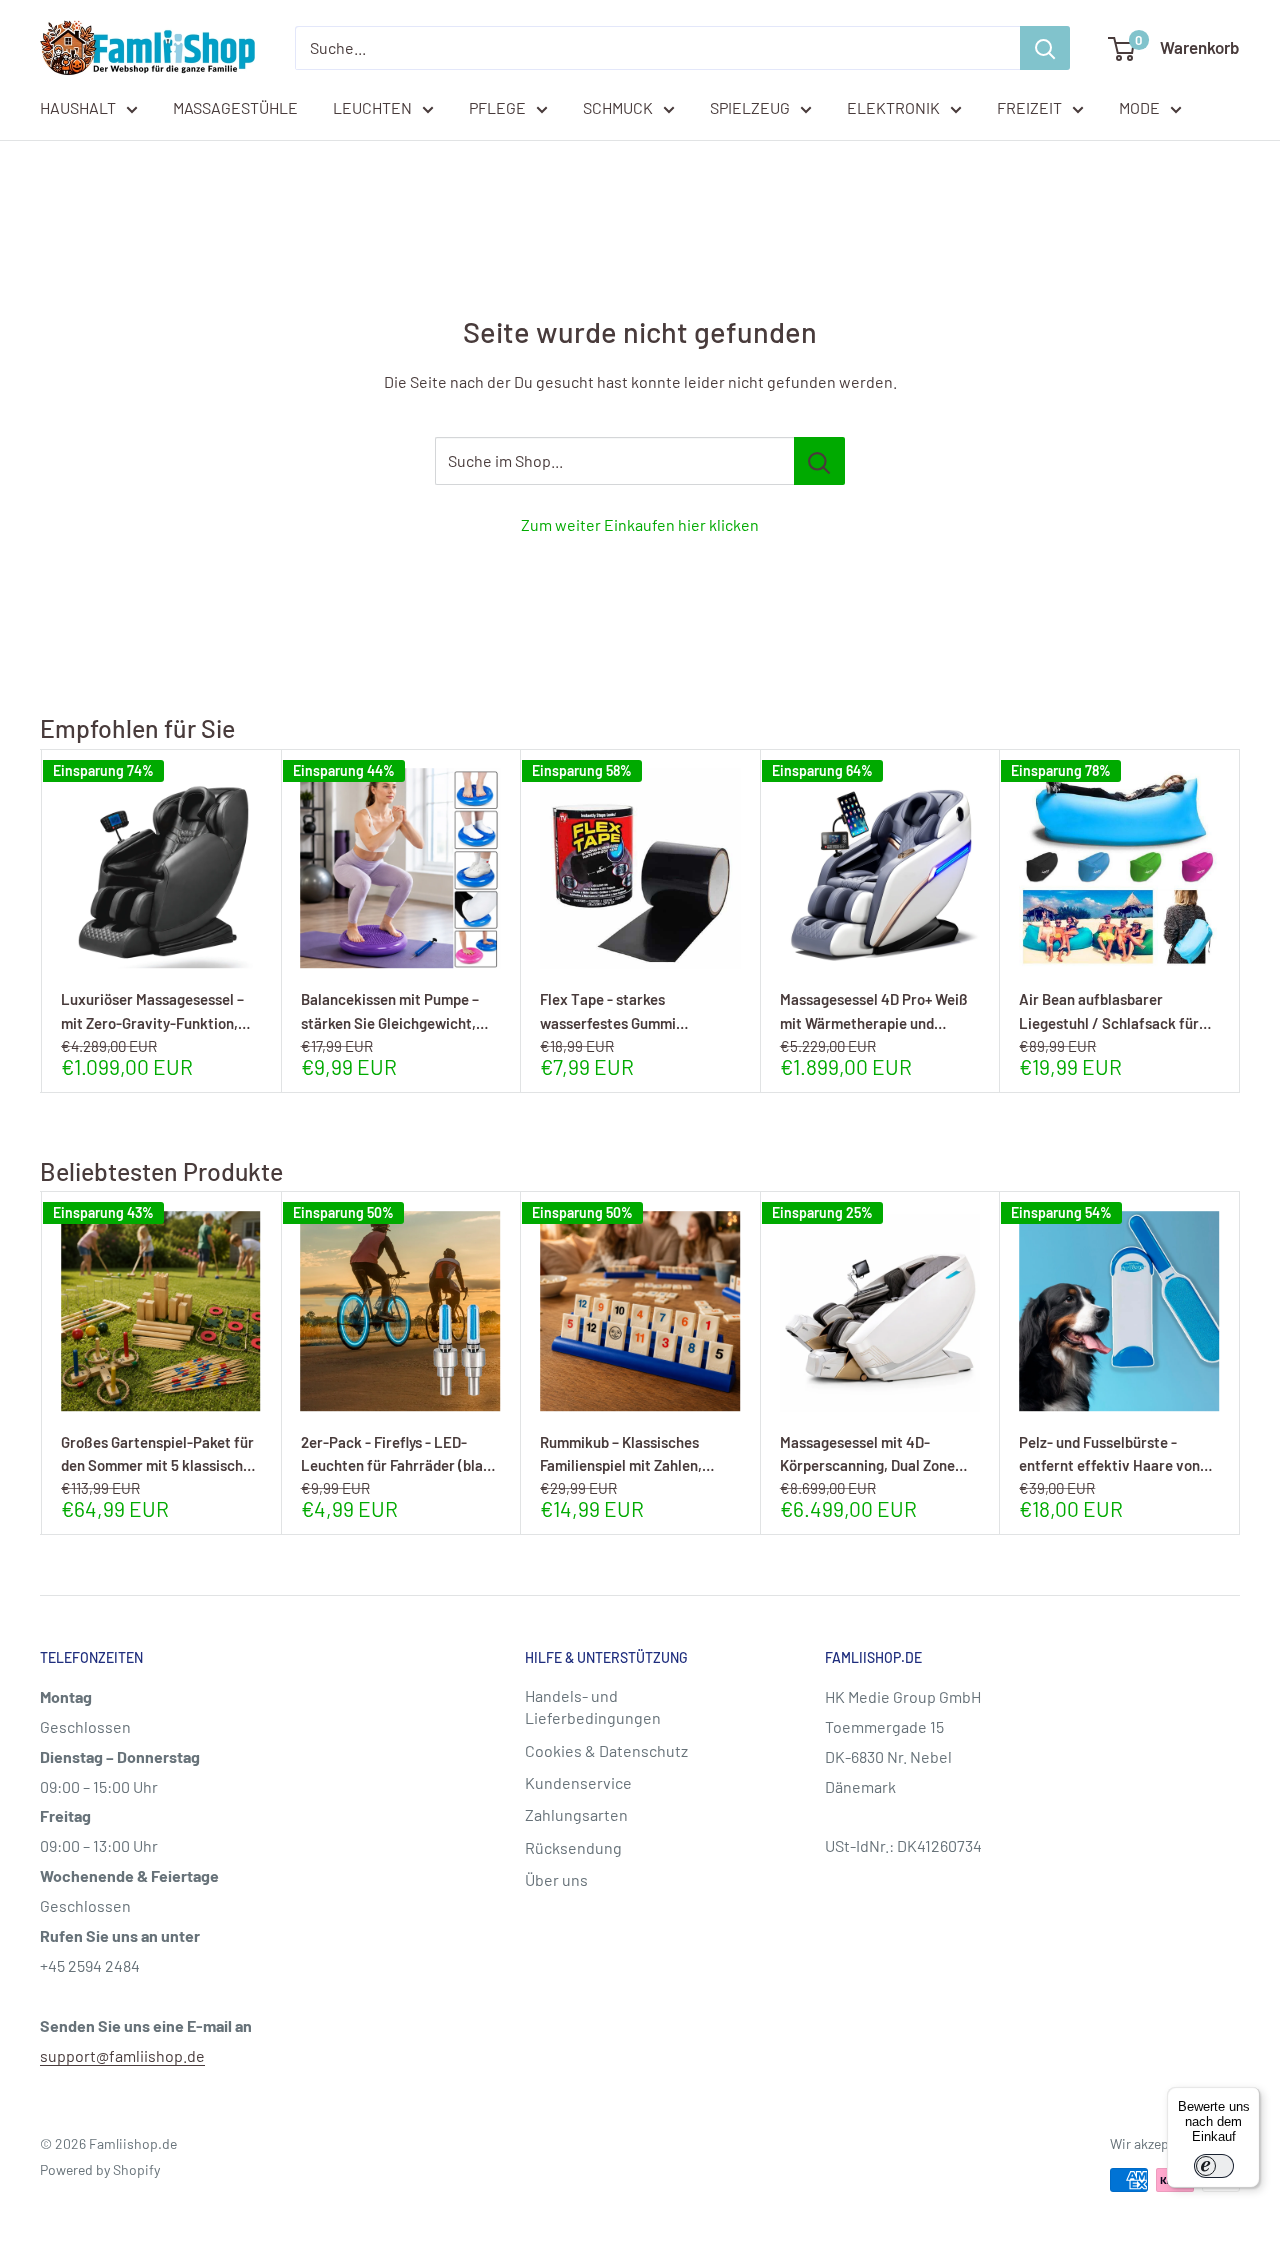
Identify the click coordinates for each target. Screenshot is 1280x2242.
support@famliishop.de (122, 2055)
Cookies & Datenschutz (606, 1750)
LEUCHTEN (372, 107)
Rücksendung (573, 1847)
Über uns (556, 1879)
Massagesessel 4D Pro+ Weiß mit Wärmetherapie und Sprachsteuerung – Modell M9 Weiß (876, 1010)
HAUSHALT (78, 107)
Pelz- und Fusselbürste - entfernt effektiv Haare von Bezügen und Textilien (1109, 1453)
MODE (1139, 107)
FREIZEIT (1029, 107)
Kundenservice (578, 1782)
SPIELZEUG (750, 107)
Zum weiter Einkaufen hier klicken (640, 524)
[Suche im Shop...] (819, 461)
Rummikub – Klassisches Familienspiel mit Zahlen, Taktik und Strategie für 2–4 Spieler (633, 1453)
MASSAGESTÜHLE (235, 107)
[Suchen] (1045, 48)
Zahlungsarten (576, 1814)
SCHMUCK (618, 107)
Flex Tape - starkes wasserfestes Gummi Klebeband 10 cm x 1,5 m (617, 1010)
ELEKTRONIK (893, 107)
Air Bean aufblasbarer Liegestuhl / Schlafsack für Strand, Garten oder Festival (1111, 1010)
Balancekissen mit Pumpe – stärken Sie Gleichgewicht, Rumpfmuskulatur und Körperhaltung (390, 1010)
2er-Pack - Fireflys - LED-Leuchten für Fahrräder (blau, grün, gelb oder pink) (398, 1453)
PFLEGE (497, 107)
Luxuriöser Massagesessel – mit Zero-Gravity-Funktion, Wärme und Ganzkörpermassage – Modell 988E (155, 1010)
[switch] (1214, 2166)
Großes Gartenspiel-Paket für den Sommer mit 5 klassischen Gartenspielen (160, 1453)
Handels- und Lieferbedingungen (593, 1706)
